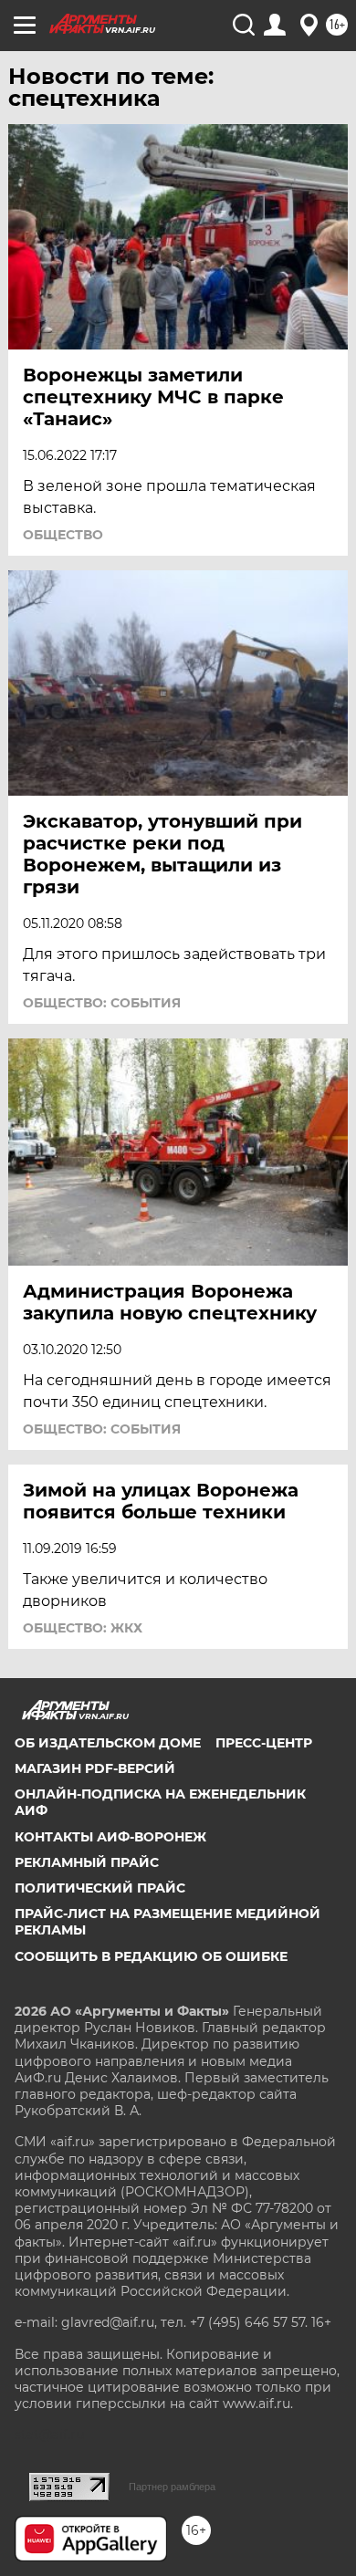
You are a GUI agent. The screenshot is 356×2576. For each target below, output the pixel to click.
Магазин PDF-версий (95, 1768)
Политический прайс (100, 1888)
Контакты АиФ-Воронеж (110, 1837)
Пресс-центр (264, 1743)
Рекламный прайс (87, 1862)
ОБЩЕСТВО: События (102, 1003)
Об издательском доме (108, 1743)
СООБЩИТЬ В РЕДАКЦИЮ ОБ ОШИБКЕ (151, 1956)
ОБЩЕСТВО (63, 535)
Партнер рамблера (172, 2487)
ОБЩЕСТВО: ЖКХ (83, 1628)
